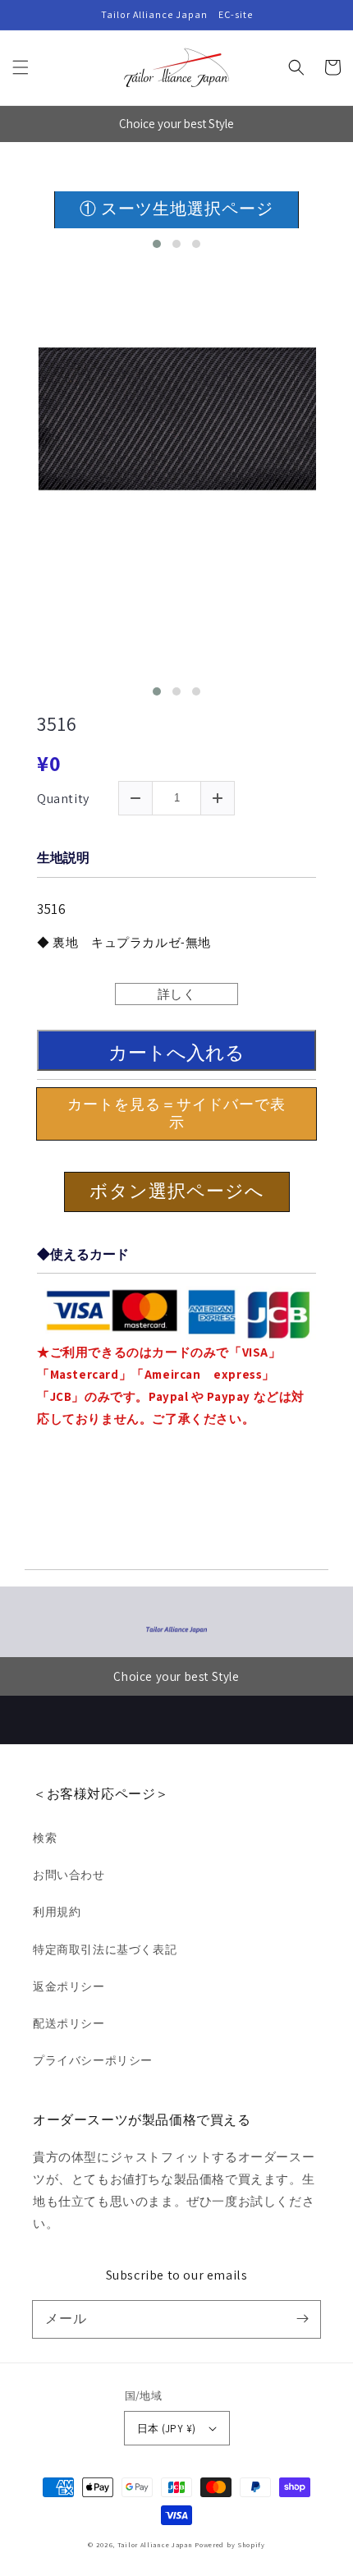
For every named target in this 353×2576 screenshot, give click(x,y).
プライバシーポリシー (93, 2060)
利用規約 (57, 1912)
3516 (57, 724)
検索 (45, 1838)
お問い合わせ (69, 1875)
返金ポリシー (69, 1986)
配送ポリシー (69, 2023)
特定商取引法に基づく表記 (105, 1949)
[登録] (302, 2319)
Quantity (63, 799)
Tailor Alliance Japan (155, 2544)
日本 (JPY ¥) (167, 2429)
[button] (21, 67)
